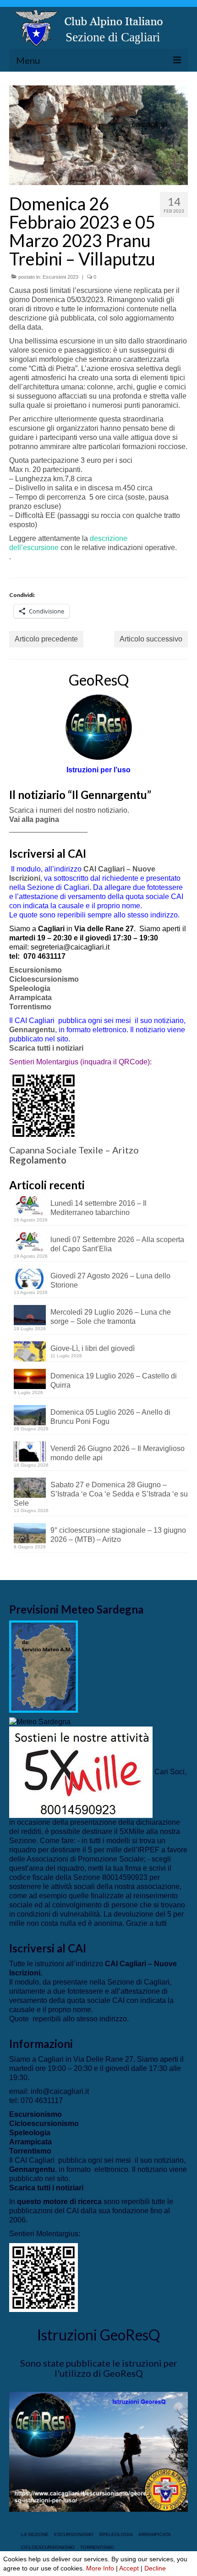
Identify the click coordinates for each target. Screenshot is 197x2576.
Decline (155, 2568)
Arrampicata (30, 998)
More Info (100, 2568)
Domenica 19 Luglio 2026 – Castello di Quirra (114, 1381)
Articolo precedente (46, 639)
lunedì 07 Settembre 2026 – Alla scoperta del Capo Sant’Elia (117, 1244)
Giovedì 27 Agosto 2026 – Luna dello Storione (110, 1280)
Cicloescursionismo (44, 979)
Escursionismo (36, 970)
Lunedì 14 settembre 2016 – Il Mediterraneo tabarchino (98, 1208)
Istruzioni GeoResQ (98, 2335)
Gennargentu (32, 1030)
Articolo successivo (151, 639)
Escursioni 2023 (60, 277)
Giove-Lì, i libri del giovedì (93, 1348)
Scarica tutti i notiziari (47, 1048)
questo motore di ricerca (59, 2202)
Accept (129, 2568)
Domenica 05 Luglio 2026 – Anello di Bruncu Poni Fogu (110, 1417)
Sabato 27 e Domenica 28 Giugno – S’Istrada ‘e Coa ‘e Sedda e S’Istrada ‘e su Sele (101, 1494)
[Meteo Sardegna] (40, 1722)
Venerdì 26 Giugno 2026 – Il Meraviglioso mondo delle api (118, 1453)
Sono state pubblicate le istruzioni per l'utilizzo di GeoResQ (99, 2368)
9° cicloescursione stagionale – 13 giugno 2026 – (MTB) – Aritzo (118, 1535)
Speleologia (30, 988)
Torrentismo (30, 1007)
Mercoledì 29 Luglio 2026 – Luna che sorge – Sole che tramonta (111, 1317)
